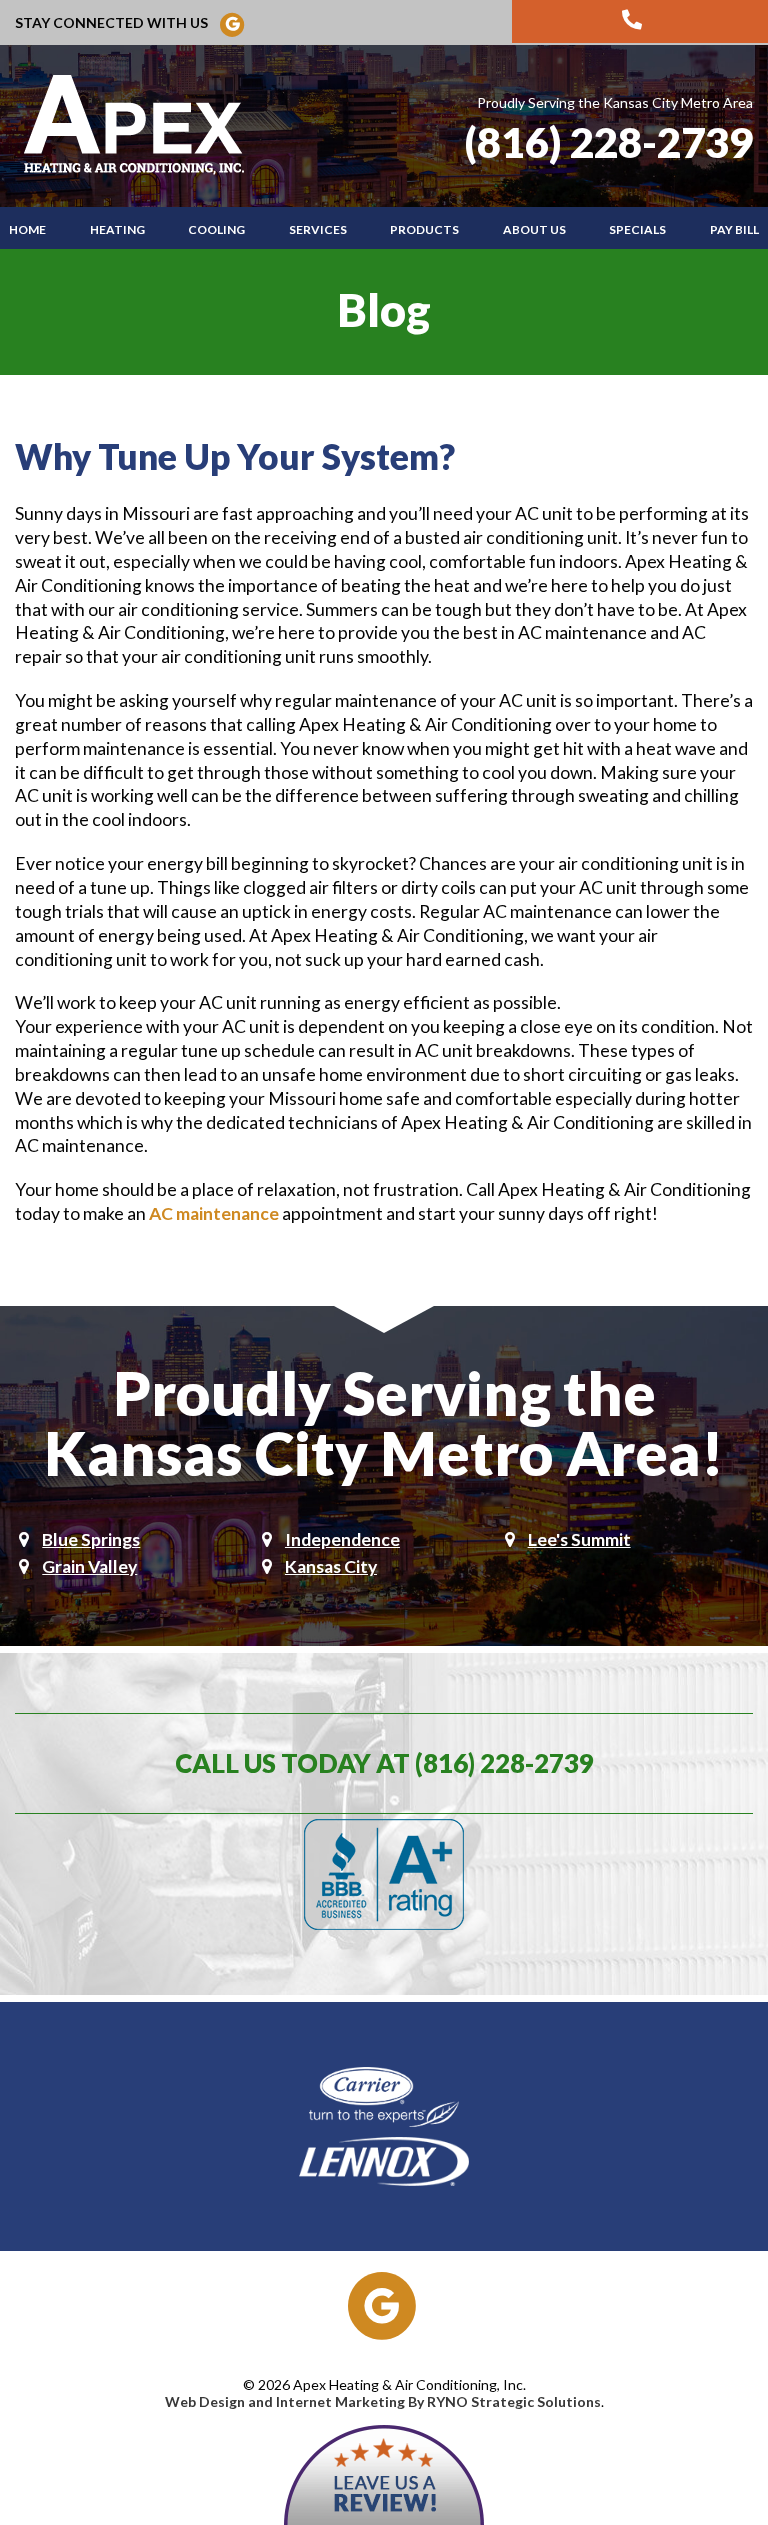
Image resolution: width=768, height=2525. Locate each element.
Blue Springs (91, 1539)
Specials (637, 229)
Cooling (216, 229)
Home (27, 229)
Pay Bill (734, 229)
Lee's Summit (579, 1539)
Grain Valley (89, 1566)
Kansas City (331, 1566)
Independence (342, 1539)
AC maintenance (214, 1213)
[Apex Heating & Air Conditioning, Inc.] (137, 124)
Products (424, 229)
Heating (117, 229)
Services (318, 229)
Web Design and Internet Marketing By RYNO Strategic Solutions (383, 2401)
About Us (534, 229)
